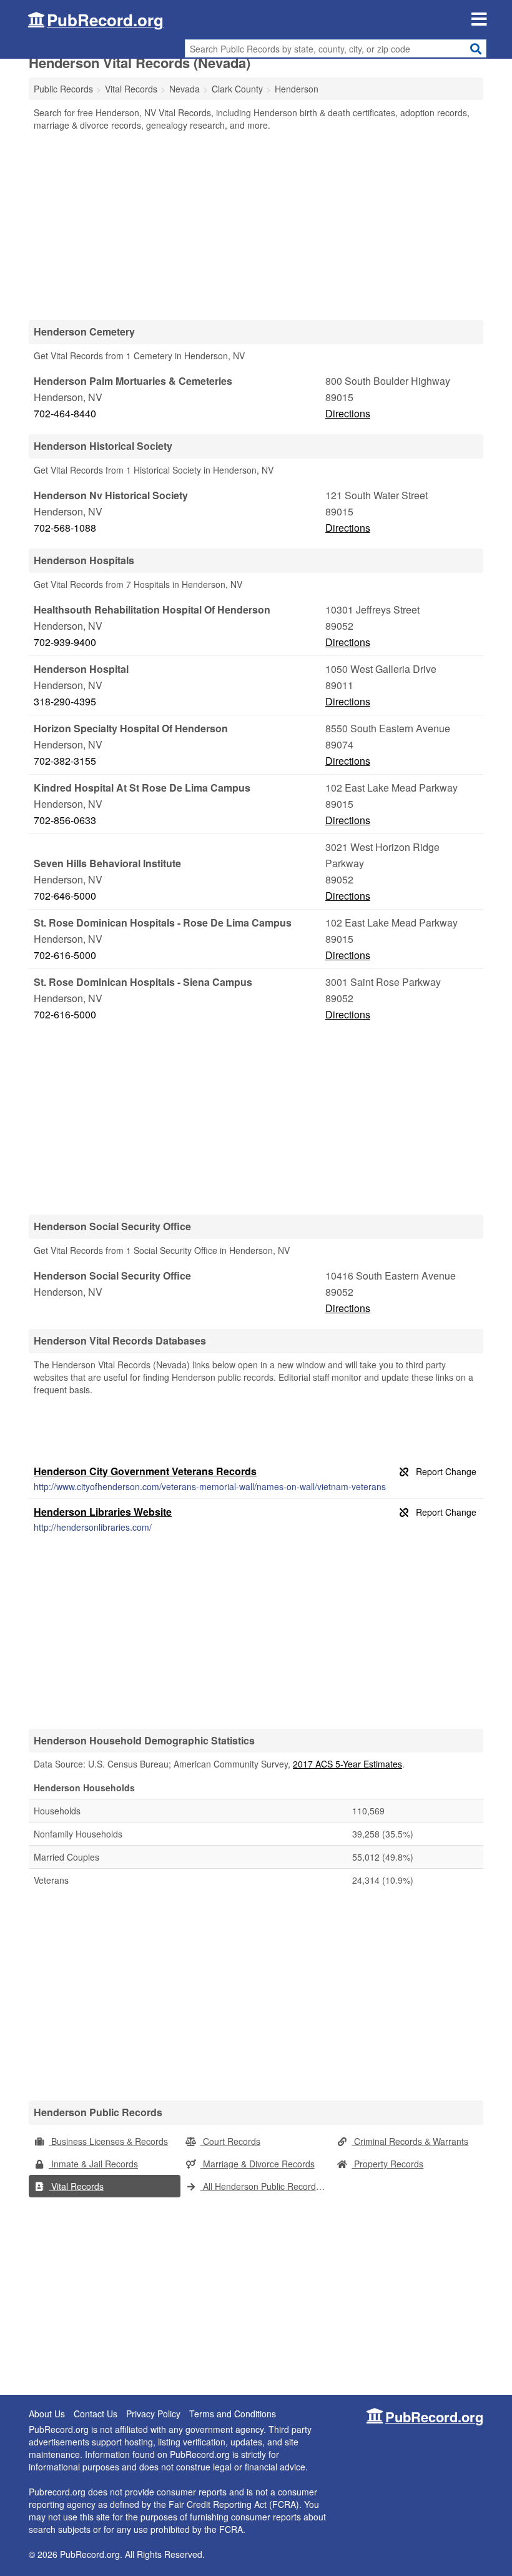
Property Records (387, 2164)
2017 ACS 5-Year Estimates (347, 1764)
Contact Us (96, 2414)
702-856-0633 (65, 820)
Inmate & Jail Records (93, 2164)
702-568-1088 (65, 528)
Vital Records (76, 2186)
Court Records (230, 2141)
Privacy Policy (153, 2414)
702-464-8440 (65, 413)
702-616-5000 (65, 955)
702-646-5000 (65, 896)
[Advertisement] (256, 225)
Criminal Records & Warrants (410, 2141)
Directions (348, 413)
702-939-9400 (65, 642)
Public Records (63, 89)
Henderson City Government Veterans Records (145, 1471)
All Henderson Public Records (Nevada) (266, 2186)
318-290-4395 (65, 701)
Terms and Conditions (233, 2414)
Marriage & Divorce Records (258, 2164)
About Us (47, 2414)
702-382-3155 (65, 761)
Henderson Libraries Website (103, 1512)
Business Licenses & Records (108, 2141)
